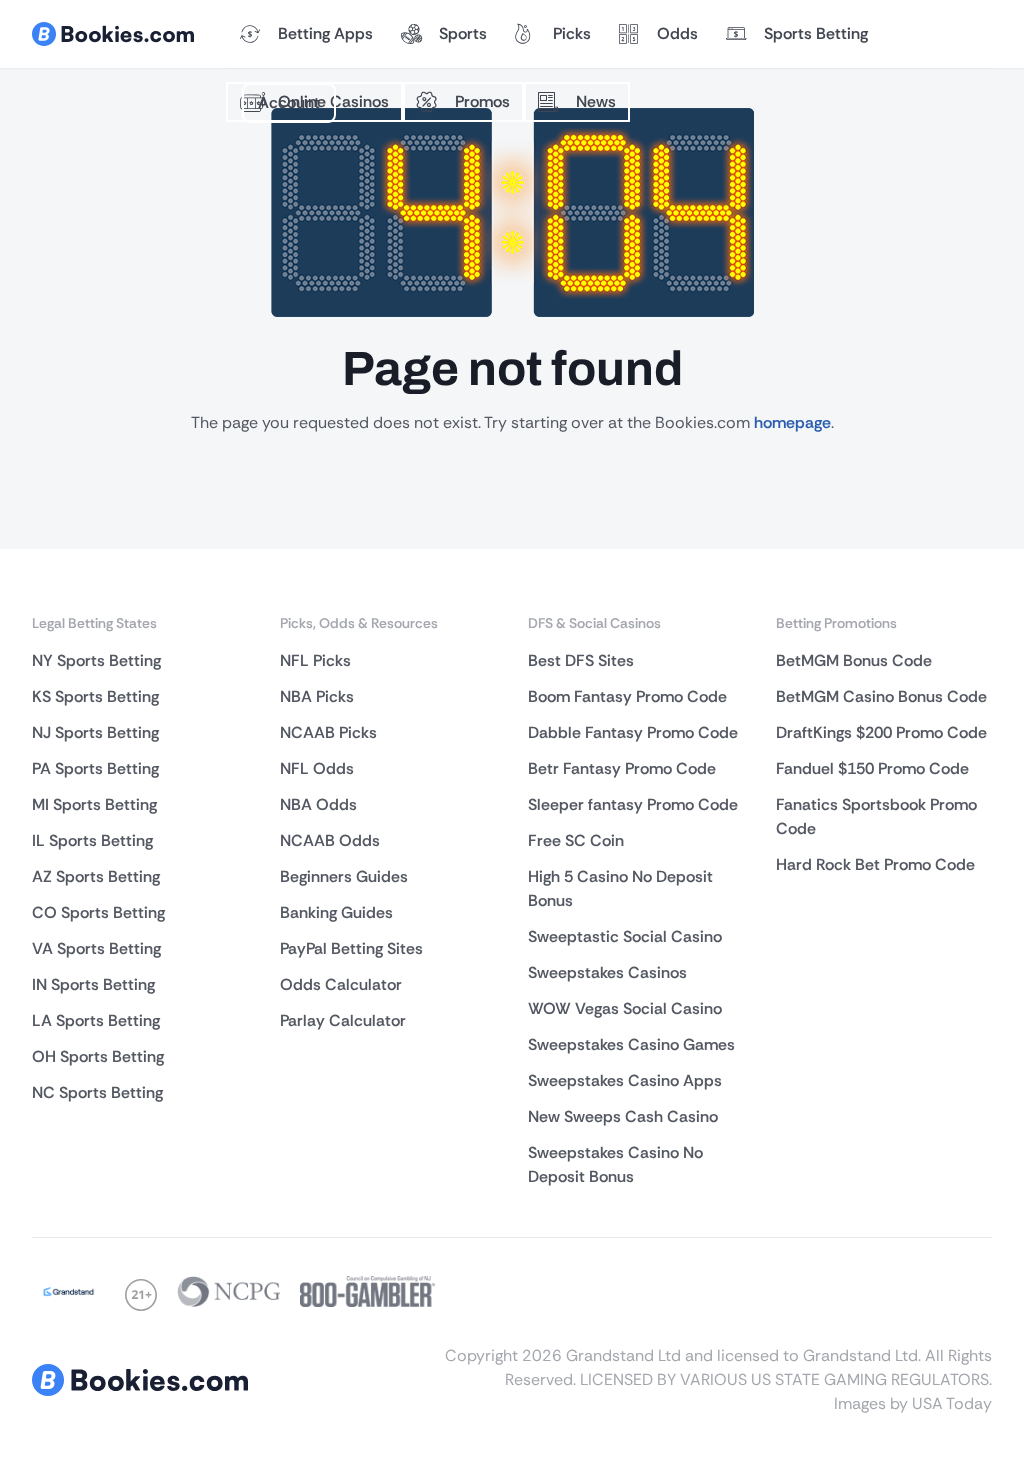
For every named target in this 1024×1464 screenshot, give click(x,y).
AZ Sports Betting (96, 876)
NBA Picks (317, 696)
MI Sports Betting (94, 804)
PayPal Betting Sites (351, 948)
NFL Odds (317, 768)
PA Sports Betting (95, 768)
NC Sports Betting (97, 1092)
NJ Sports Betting (95, 732)
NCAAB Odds (330, 840)
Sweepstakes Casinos (607, 972)
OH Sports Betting (98, 1056)
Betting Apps (325, 33)
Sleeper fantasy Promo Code (633, 804)
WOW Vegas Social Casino (625, 1008)
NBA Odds (318, 804)
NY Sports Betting (96, 660)
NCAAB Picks (328, 732)
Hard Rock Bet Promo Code (875, 864)
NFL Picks (315, 660)
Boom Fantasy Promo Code (627, 696)
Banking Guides (336, 912)
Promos (482, 101)
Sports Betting (816, 33)
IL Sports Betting (92, 840)
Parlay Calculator (343, 1020)
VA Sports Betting (96, 948)
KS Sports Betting (95, 696)
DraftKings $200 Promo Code (881, 732)
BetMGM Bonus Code (854, 660)
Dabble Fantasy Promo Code (633, 732)
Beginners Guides (344, 876)
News (596, 101)
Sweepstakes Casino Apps (625, 1080)
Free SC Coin (576, 840)
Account (289, 102)
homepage (792, 422)
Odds (677, 33)
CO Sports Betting (98, 912)
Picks (572, 33)
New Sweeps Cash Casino (623, 1116)
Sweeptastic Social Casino (625, 936)
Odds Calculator (341, 984)
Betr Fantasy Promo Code (622, 768)
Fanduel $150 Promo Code (872, 768)
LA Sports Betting (96, 1020)
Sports (463, 33)
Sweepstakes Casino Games (631, 1044)
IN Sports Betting (93, 984)
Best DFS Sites (581, 660)
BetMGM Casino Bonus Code (881, 696)
